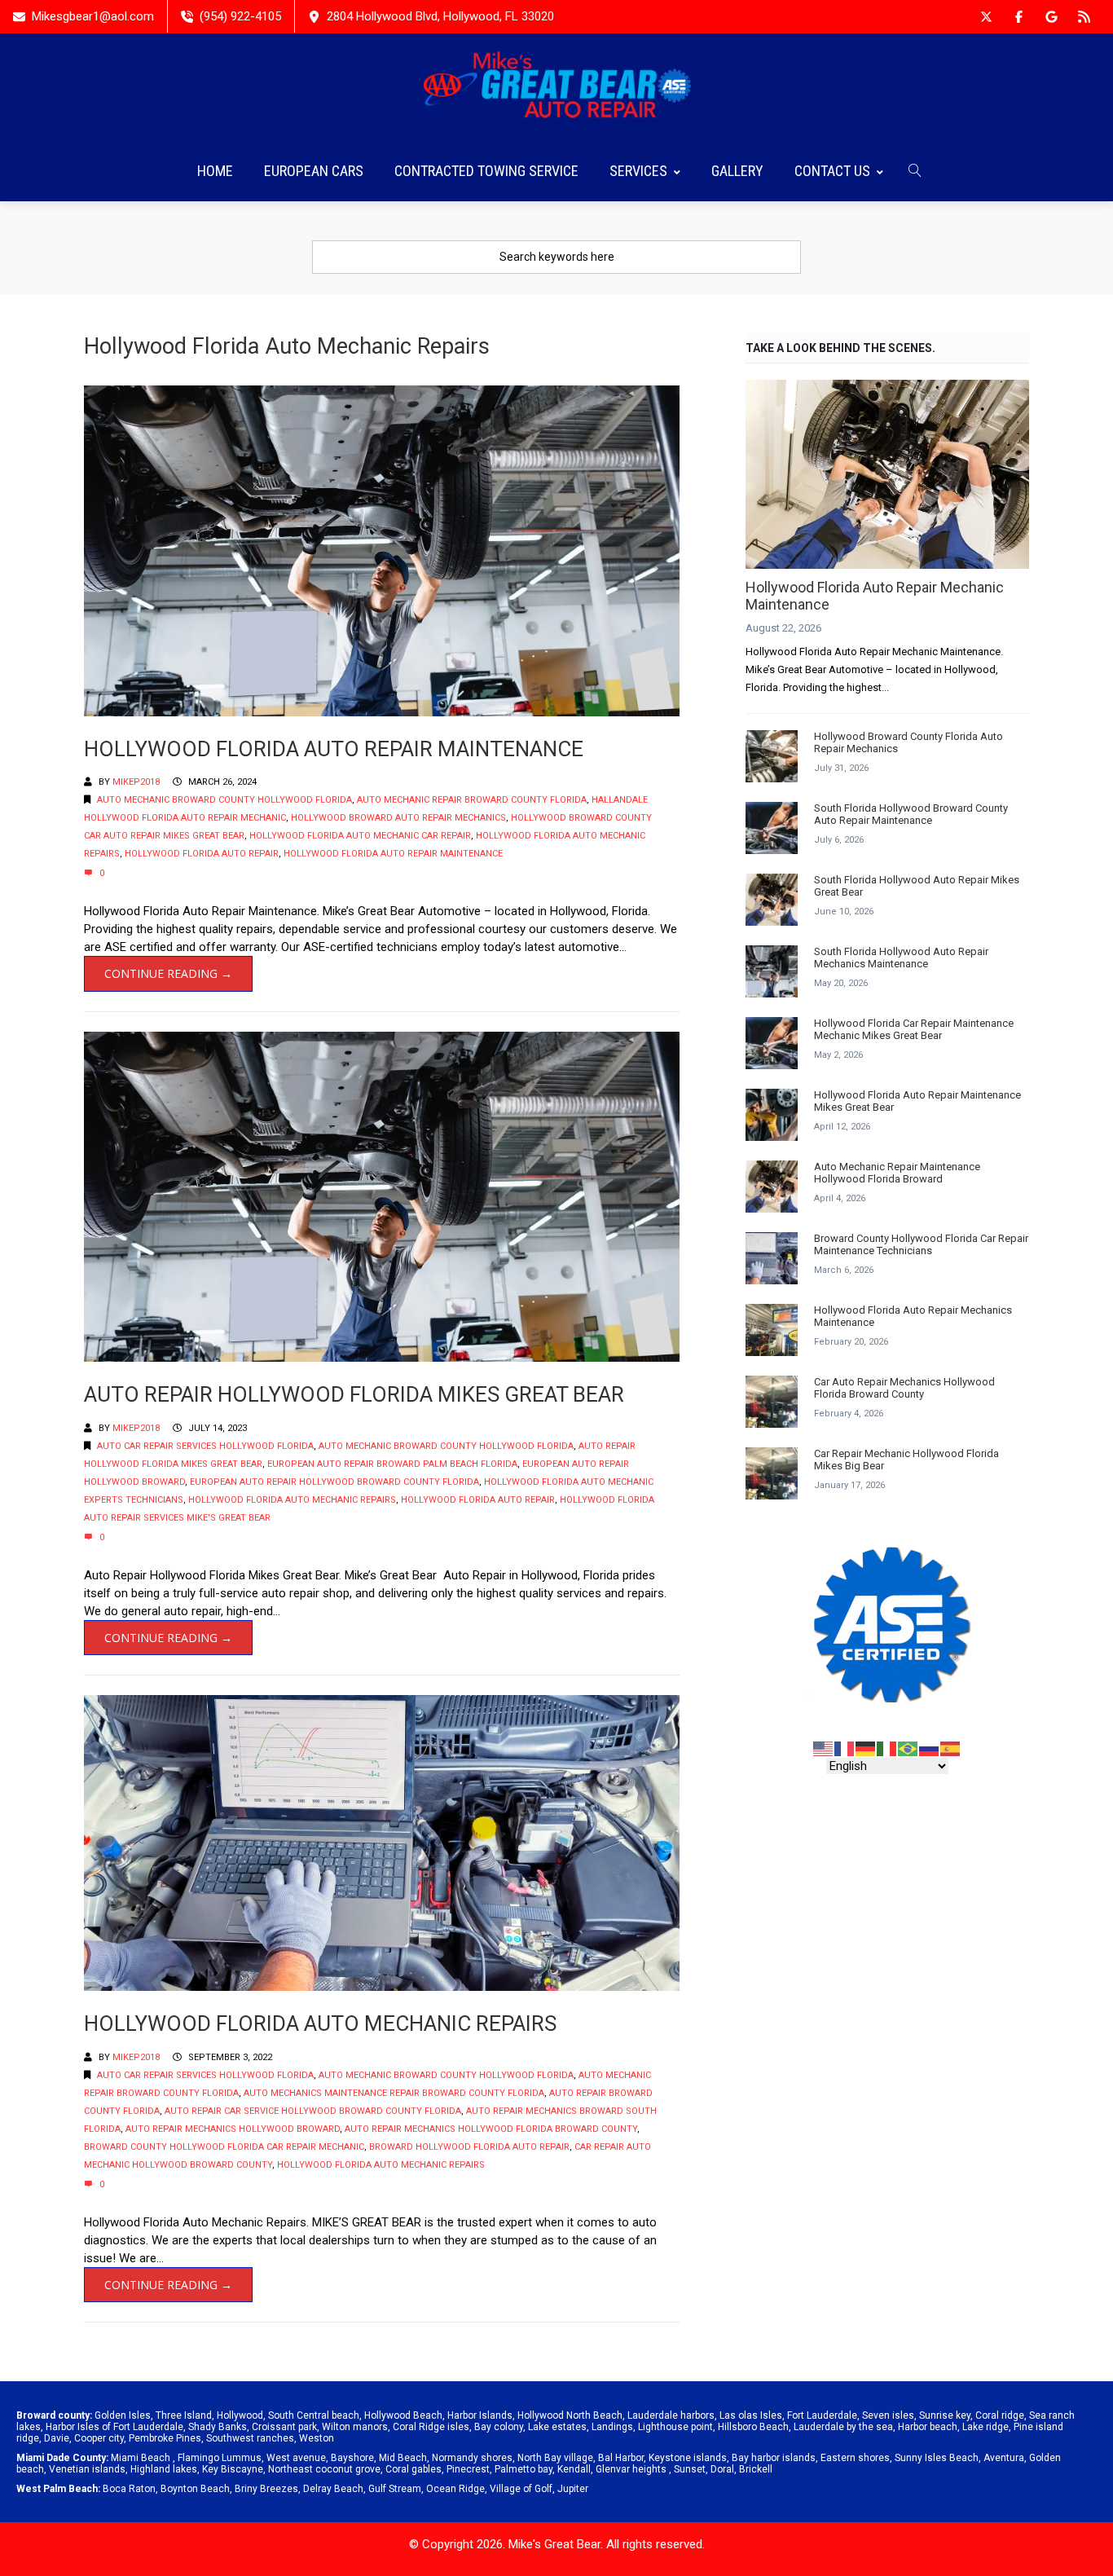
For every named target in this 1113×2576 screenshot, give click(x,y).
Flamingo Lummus (220, 2458)
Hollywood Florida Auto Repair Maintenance (334, 749)
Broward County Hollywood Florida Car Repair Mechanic (224, 2147)
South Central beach (314, 2415)
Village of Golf (521, 2489)
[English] (824, 1748)
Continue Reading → (168, 973)
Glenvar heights (631, 2469)
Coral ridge (1000, 2415)
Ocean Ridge (455, 2489)
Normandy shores (472, 2458)
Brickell (756, 2469)
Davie (57, 2438)
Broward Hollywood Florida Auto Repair (469, 2147)
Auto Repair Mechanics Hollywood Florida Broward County (491, 2129)
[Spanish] (951, 1748)
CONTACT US (832, 171)
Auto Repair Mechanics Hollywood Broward (233, 2129)
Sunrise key (945, 2415)
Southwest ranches (250, 2438)
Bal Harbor (621, 2458)
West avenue (296, 2458)
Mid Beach (403, 2458)
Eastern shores (855, 2458)
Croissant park (284, 2427)
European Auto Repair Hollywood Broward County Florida (334, 1482)
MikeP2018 (136, 782)
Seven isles (888, 2415)
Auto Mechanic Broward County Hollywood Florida (224, 800)
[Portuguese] (908, 1748)
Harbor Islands (480, 2415)
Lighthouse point (675, 2427)
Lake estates (557, 2427)
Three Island (184, 2415)
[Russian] (930, 1748)
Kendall (574, 2469)
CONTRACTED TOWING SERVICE (486, 171)
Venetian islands (87, 2469)
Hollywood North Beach (570, 2415)
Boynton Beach (195, 2489)
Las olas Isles (751, 2415)
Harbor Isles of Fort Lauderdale (114, 2427)
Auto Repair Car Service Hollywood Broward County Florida (313, 2111)
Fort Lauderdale (822, 2415)
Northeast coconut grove (324, 2469)
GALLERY (737, 171)
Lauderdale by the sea (843, 2427)
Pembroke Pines (165, 2438)
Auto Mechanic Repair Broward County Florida (472, 800)
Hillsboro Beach (753, 2427)
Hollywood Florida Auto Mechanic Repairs (292, 1500)
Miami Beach (141, 2458)
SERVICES (638, 171)
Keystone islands (688, 2458)
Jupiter (573, 2489)
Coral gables (414, 2469)
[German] (866, 1748)
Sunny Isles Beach (937, 2458)
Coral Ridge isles (431, 2427)
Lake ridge (985, 2427)
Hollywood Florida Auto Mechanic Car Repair (360, 836)
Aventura (1004, 2458)
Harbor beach (928, 2427)
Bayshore (352, 2458)
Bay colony (499, 2427)
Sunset (690, 2469)
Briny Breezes (266, 2489)
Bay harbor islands (774, 2458)
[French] (845, 1748)
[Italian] (887, 1748)
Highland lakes (164, 2469)
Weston (317, 2438)
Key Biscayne (233, 2469)
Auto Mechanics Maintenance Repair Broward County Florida (394, 2093)
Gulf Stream (395, 2489)
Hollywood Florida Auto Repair (202, 854)
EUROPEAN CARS (314, 171)
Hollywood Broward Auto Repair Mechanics (398, 818)
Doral (722, 2469)
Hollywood (240, 2415)
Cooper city (99, 2438)
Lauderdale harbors (671, 2415)
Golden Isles (123, 2415)
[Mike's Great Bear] (556, 87)
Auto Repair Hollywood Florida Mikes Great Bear (354, 1394)
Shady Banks (218, 2427)
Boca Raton (129, 2489)
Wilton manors (355, 2427)
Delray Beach (333, 2489)
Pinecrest (468, 2469)
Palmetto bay (524, 2469)
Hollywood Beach (403, 2415)
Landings (612, 2427)
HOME (215, 171)
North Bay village (555, 2458)
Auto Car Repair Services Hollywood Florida (205, 1446)
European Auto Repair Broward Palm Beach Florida (392, 1464)
